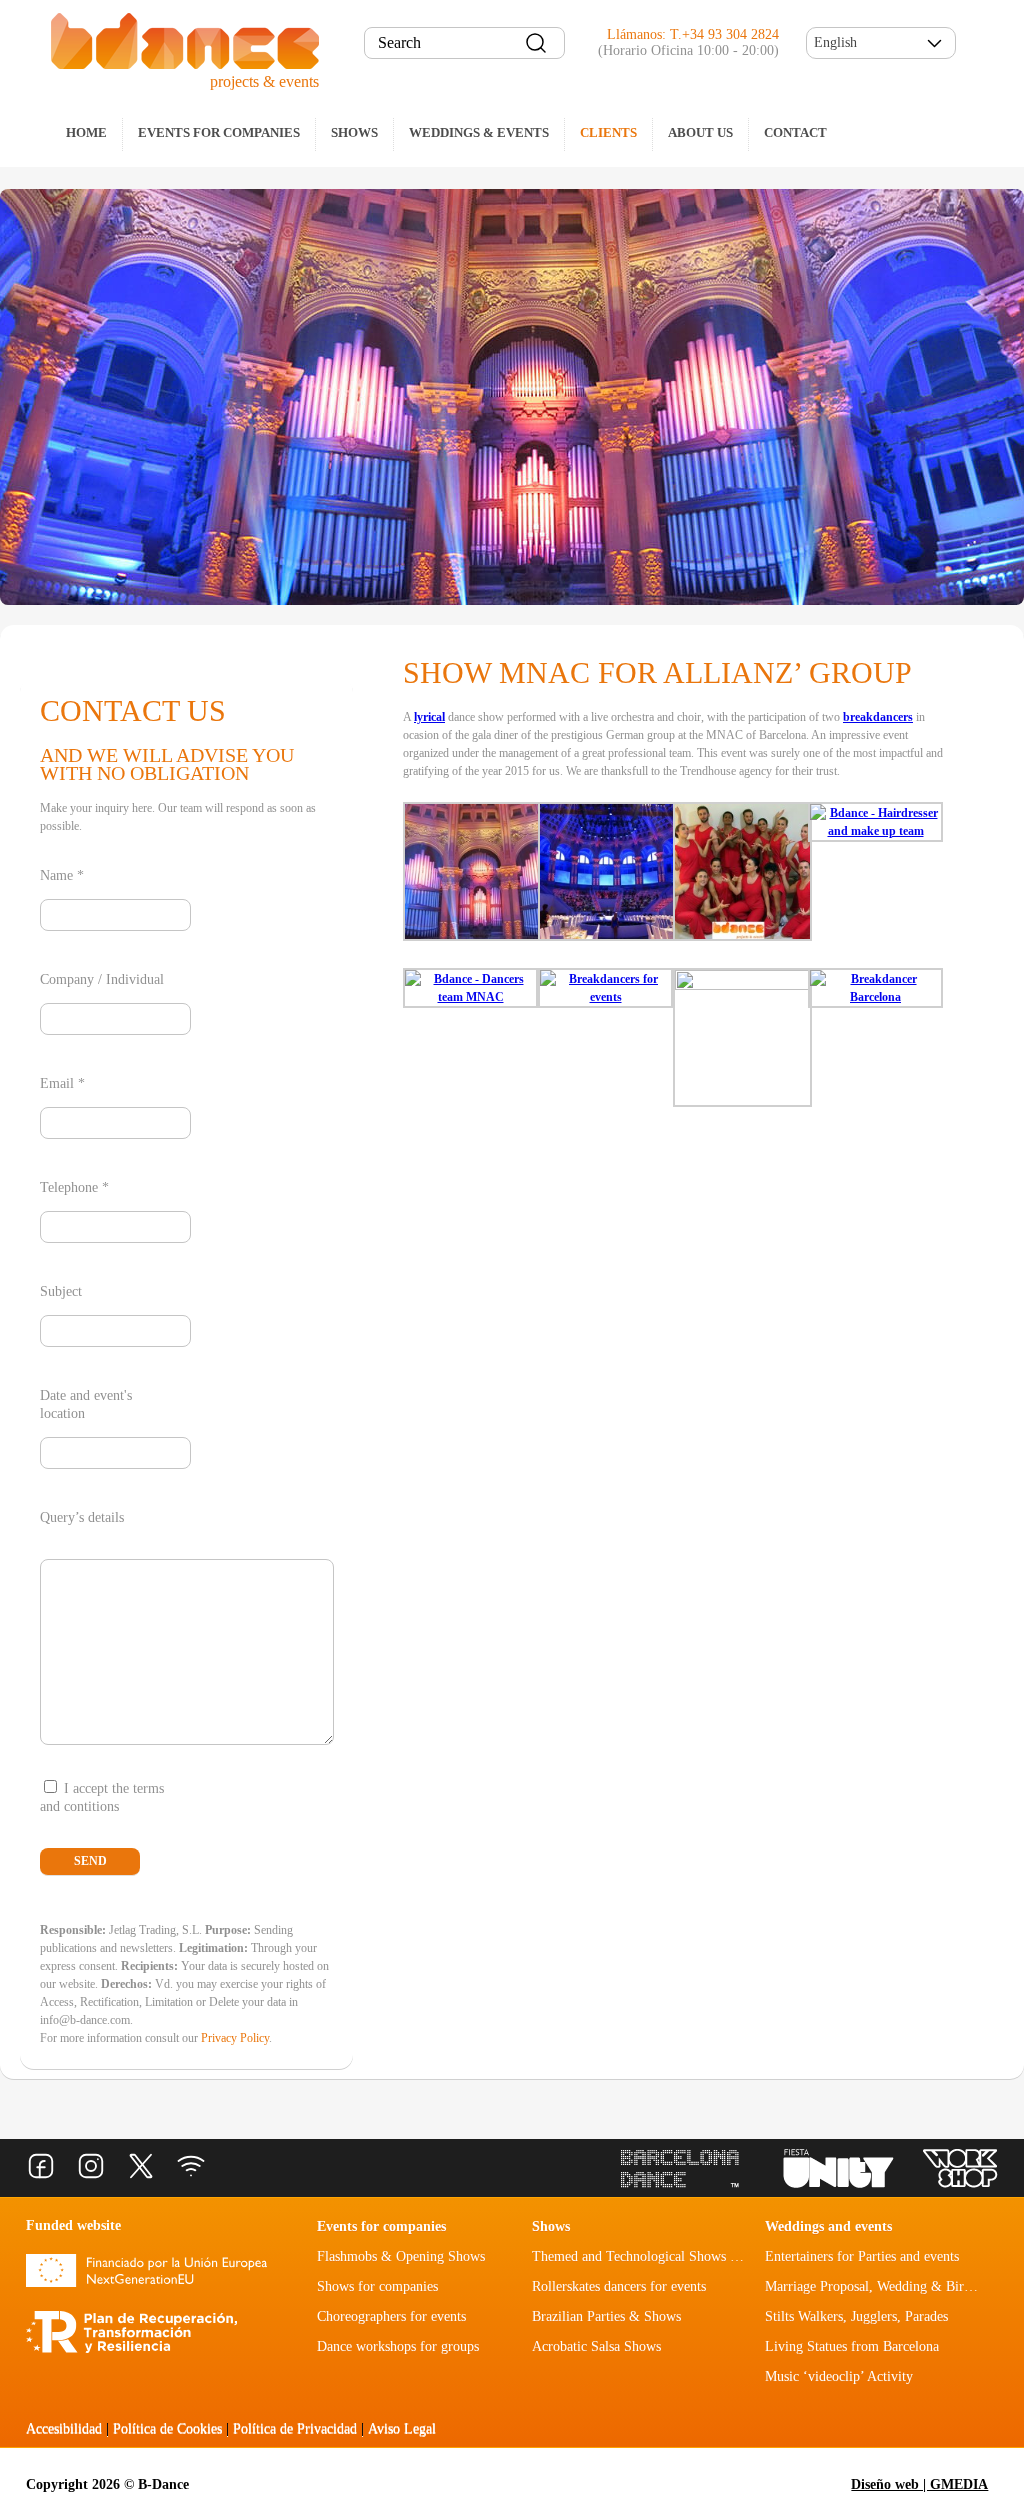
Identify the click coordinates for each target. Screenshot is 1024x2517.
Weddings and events (828, 2226)
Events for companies (219, 132)
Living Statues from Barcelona (852, 2346)
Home (86, 132)
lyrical (429, 717)
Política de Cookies (167, 2428)
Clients (608, 132)
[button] (881, 43)
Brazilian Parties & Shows (606, 2316)
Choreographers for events (391, 2316)
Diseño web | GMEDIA (919, 2484)
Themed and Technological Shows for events (659, 2256)
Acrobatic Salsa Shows (596, 2346)
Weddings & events (479, 132)
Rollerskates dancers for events (619, 2286)
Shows (354, 132)
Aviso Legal (402, 2428)
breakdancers (878, 717)
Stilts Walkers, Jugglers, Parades (856, 2316)
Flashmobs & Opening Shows (401, 2256)
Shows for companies (377, 2286)
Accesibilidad (64, 2428)
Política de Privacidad (295, 2428)
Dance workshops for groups (398, 2346)
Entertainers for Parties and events (862, 2256)
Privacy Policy (235, 2038)
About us (700, 132)
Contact (795, 132)
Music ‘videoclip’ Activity (839, 2376)
